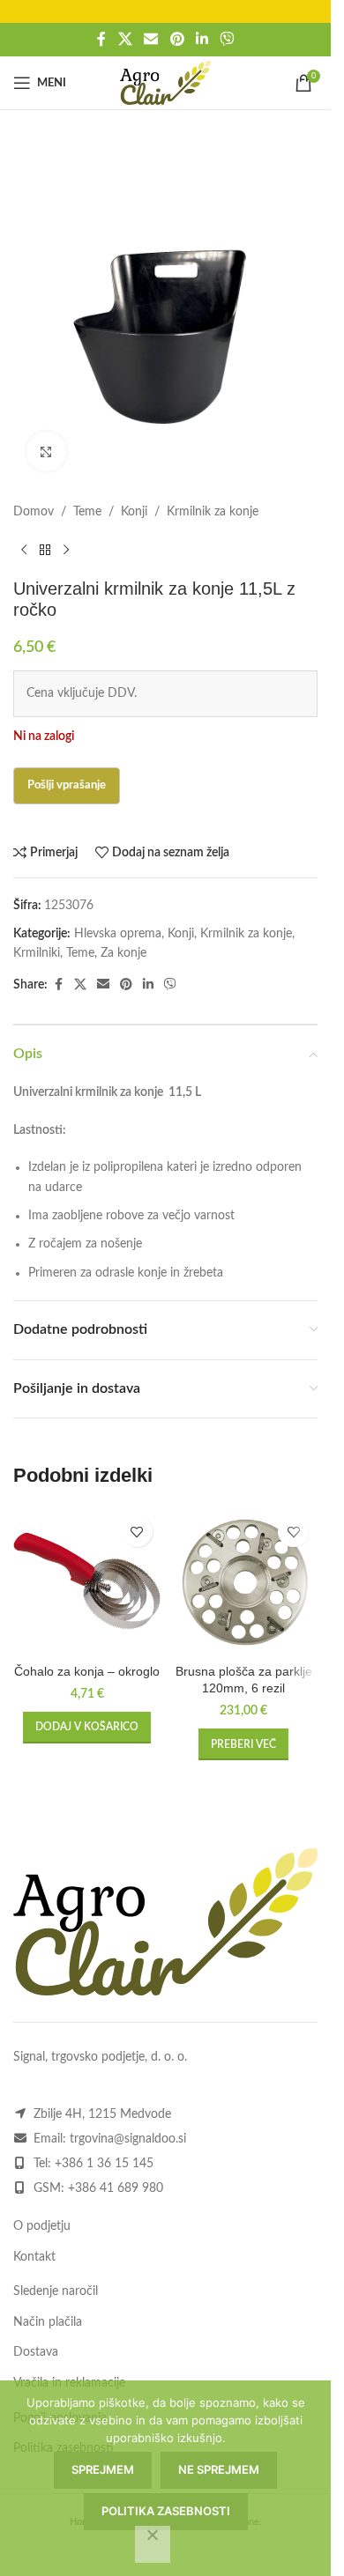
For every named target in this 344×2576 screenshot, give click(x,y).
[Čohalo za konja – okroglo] (87, 1581)
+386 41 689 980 (116, 2188)
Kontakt (34, 2257)
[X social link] (125, 39)
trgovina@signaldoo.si (128, 2139)
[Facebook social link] (101, 39)
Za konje (123, 953)
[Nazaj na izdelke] (45, 550)
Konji (134, 512)
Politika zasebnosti (166, 2511)
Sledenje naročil (56, 2291)
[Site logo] (165, 83)
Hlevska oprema (118, 934)
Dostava (36, 2352)
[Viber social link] (226, 39)
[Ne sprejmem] (153, 2544)
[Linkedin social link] (202, 39)
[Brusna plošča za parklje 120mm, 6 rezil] (244, 1581)
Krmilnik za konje (213, 512)
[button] (87, 1728)
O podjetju (42, 2226)
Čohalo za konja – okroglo (87, 1671)
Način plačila (48, 2322)
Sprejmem (103, 2469)
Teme (87, 512)
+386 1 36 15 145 (104, 2164)
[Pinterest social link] (177, 39)
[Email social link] (151, 39)
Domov (34, 512)
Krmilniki (37, 953)
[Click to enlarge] (46, 452)
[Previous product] (24, 550)
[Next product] (66, 550)
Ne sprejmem (219, 2469)
